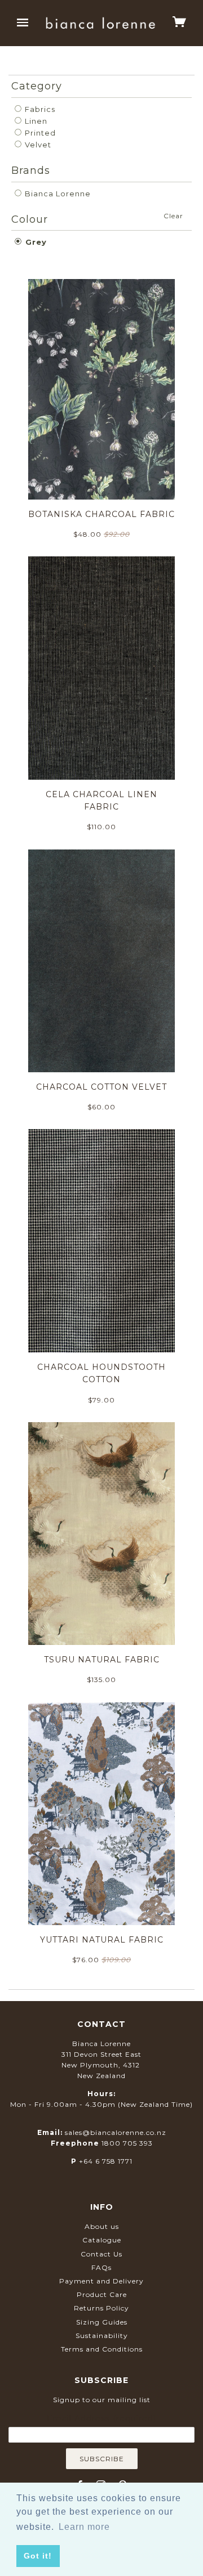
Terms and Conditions (102, 2349)
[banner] (100, 23)
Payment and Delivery (101, 2281)
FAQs (101, 2267)
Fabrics (39, 109)
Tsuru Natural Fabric (102, 1660)
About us (102, 2226)
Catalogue (102, 2240)
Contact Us (101, 2254)
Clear (173, 216)
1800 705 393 (127, 2143)
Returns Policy (101, 2308)
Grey (35, 242)
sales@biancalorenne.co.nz (116, 2132)
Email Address (101, 2418)
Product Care (102, 2294)
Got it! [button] (38, 2556)
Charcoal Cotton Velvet (101, 1087)
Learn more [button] (84, 2527)
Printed (39, 133)
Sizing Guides (102, 2322)
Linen (35, 121)
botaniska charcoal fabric (101, 514)
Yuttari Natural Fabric (102, 1940)
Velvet (37, 145)
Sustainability (102, 2336)
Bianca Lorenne (57, 194)
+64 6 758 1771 (106, 2161)
